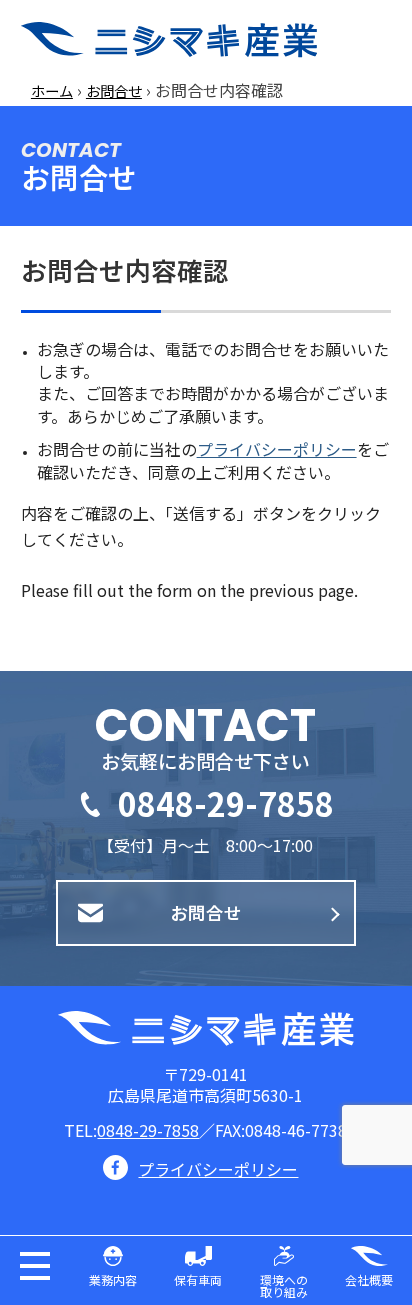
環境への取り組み (284, 1285)
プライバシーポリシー (277, 449)
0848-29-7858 (226, 803)
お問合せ (114, 90)
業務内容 (113, 1279)
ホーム (52, 90)
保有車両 (198, 1279)
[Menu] (381, 40)
